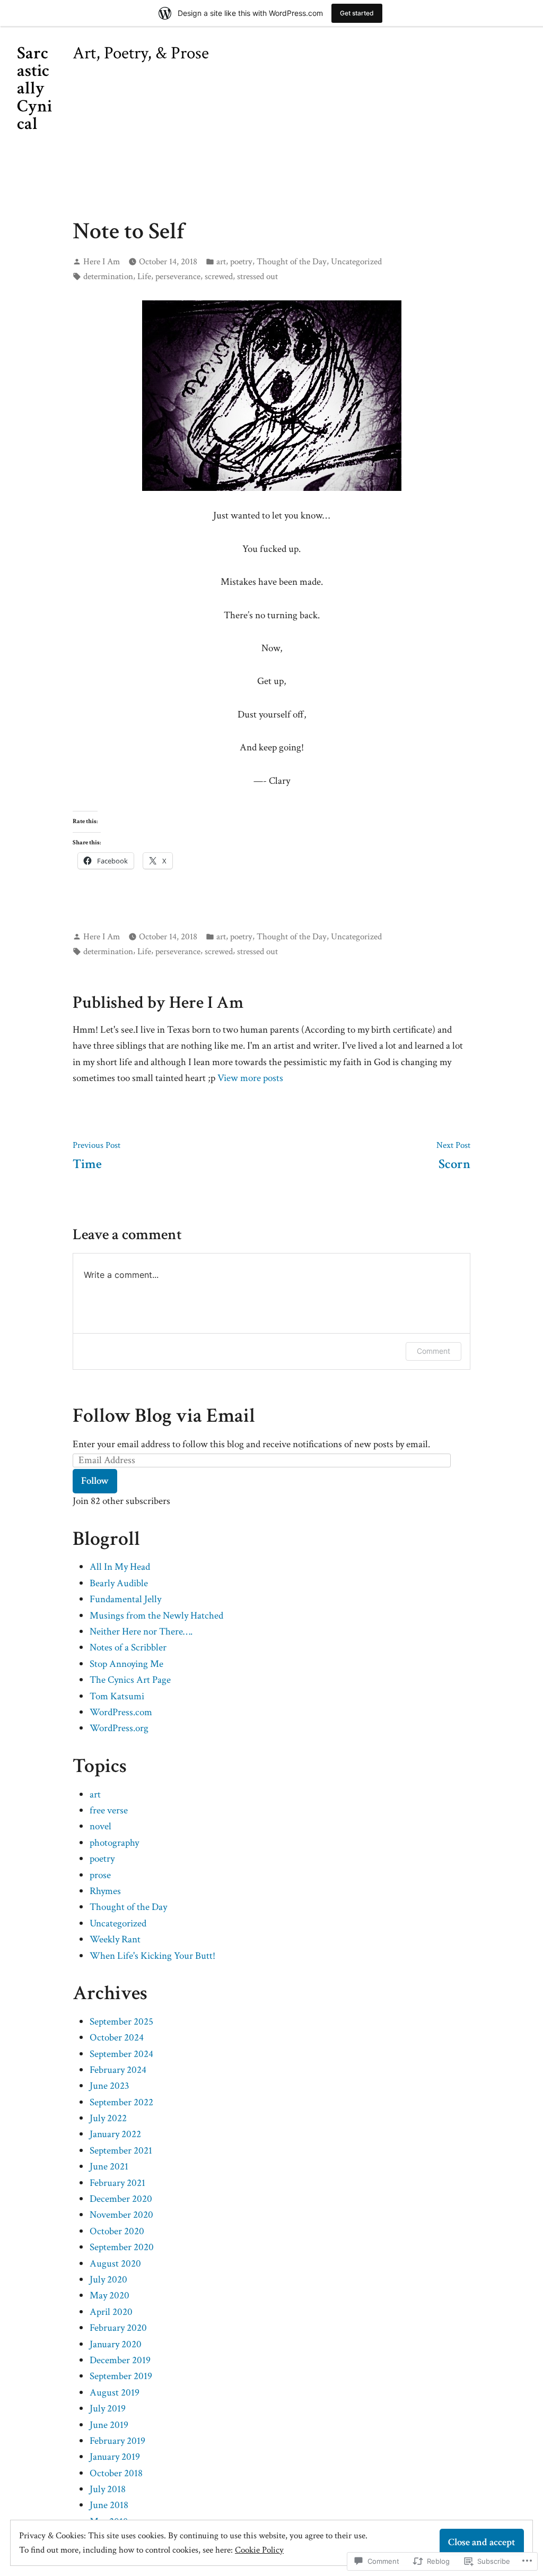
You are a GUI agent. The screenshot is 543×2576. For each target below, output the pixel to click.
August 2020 (115, 2264)
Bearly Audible (119, 1583)
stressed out (257, 276)
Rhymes (105, 1891)
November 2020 (121, 2215)
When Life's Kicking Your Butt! (152, 1956)
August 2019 (115, 2393)
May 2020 (110, 2296)
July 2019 (108, 2409)
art (221, 262)
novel (100, 1826)
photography (114, 1843)
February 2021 (117, 2183)
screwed (219, 276)
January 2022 (115, 2134)
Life (144, 276)
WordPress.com (121, 1712)
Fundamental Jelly (125, 1599)
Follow (95, 1481)
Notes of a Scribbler (128, 1648)
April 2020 (111, 2312)
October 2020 (117, 2231)
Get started (357, 13)
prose (100, 1875)
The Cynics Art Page (130, 1680)
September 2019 (121, 2376)
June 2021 (109, 2167)
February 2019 (117, 2441)
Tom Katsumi (117, 1696)
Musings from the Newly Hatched (156, 1616)
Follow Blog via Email (164, 1416)
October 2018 (116, 2473)
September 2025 (121, 2022)
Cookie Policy (259, 2550)
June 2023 (110, 2086)
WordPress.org (119, 1728)
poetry (241, 262)
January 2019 (115, 2457)
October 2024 (117, 2038)
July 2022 (108, 2118)
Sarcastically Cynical (34, 88)
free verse (109, 1810)
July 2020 (108, 2280)
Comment (433, 1351)
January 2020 (116, 2344)
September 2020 (122, 2247)
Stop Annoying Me (126, 1664)
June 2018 (109, 2505)
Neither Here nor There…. (141, 1632)
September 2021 (121, 2151)
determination (108, 276)
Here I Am (102, 262)
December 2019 (120, 2360)
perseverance (178, 276)
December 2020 (121, 2199)
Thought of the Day (292, 262)
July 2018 (108, 2489)
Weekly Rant (115, 1939)
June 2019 (109, 2425)
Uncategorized (356, 262)
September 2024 (121, 2054)
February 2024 (118, 2070)
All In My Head (120, 1567)
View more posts (250, 1078)
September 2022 (121, 2102)
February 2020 (118, 2328)
